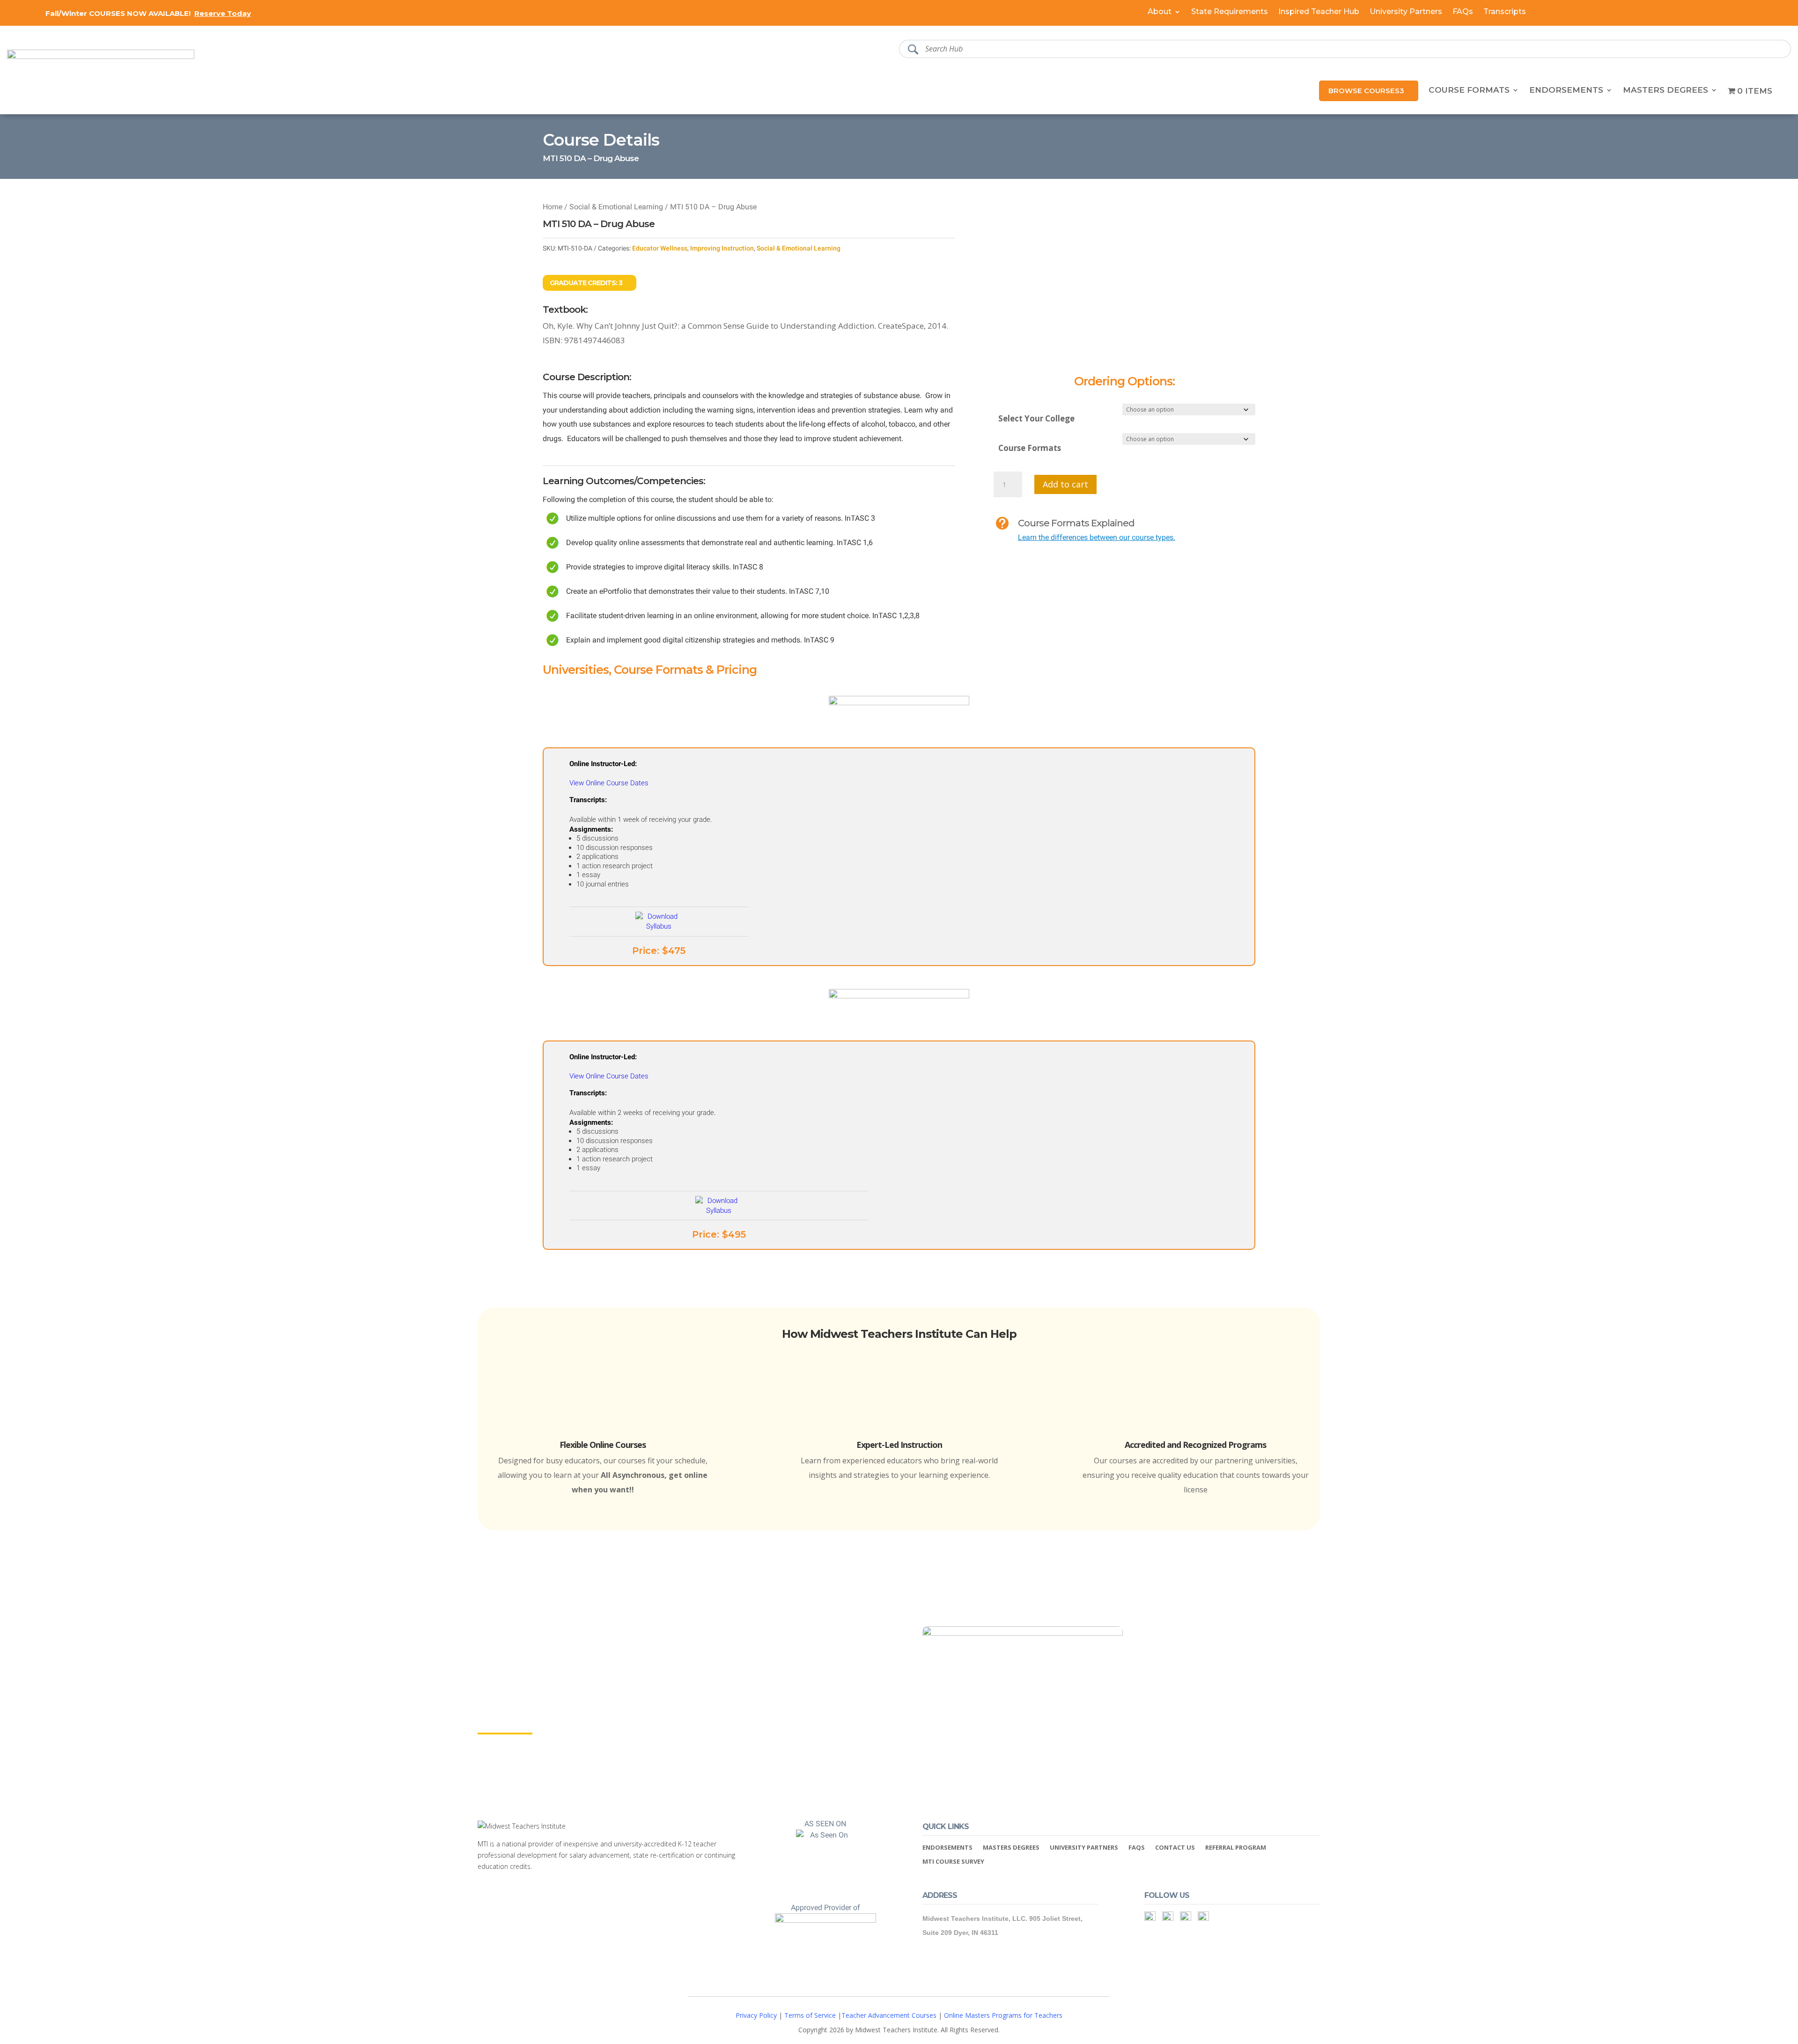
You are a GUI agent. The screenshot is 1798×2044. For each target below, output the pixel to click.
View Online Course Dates (609, 783)
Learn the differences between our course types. (1098, 537)
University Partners (1406, 12)
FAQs (1463, 12)
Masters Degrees (1665, 91)
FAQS (1137, 1848)
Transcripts (1505, 12)
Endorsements (1566, 91)
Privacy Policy (756, 2015)
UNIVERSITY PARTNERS (1084, 1848)
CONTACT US (1175, 1848)
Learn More (505, 1725)
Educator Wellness (662, 248)
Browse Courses (1364, 91)
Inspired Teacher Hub (1319, 12)
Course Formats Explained (1076, 523)
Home (553, 207)
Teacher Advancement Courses (889, 2015)
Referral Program (1236, 1848)
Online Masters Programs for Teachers (1003, 2015)
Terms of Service (810, 2015)
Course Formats (1469, 91)
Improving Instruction (724, 248)
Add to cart (1065, 484)
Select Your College (1036, 418)
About (1160, 12)
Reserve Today (223, 13)
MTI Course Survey (953, 1862)
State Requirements (1230, 12)
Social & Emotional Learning (615, 207)
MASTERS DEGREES (1011, 1848)
